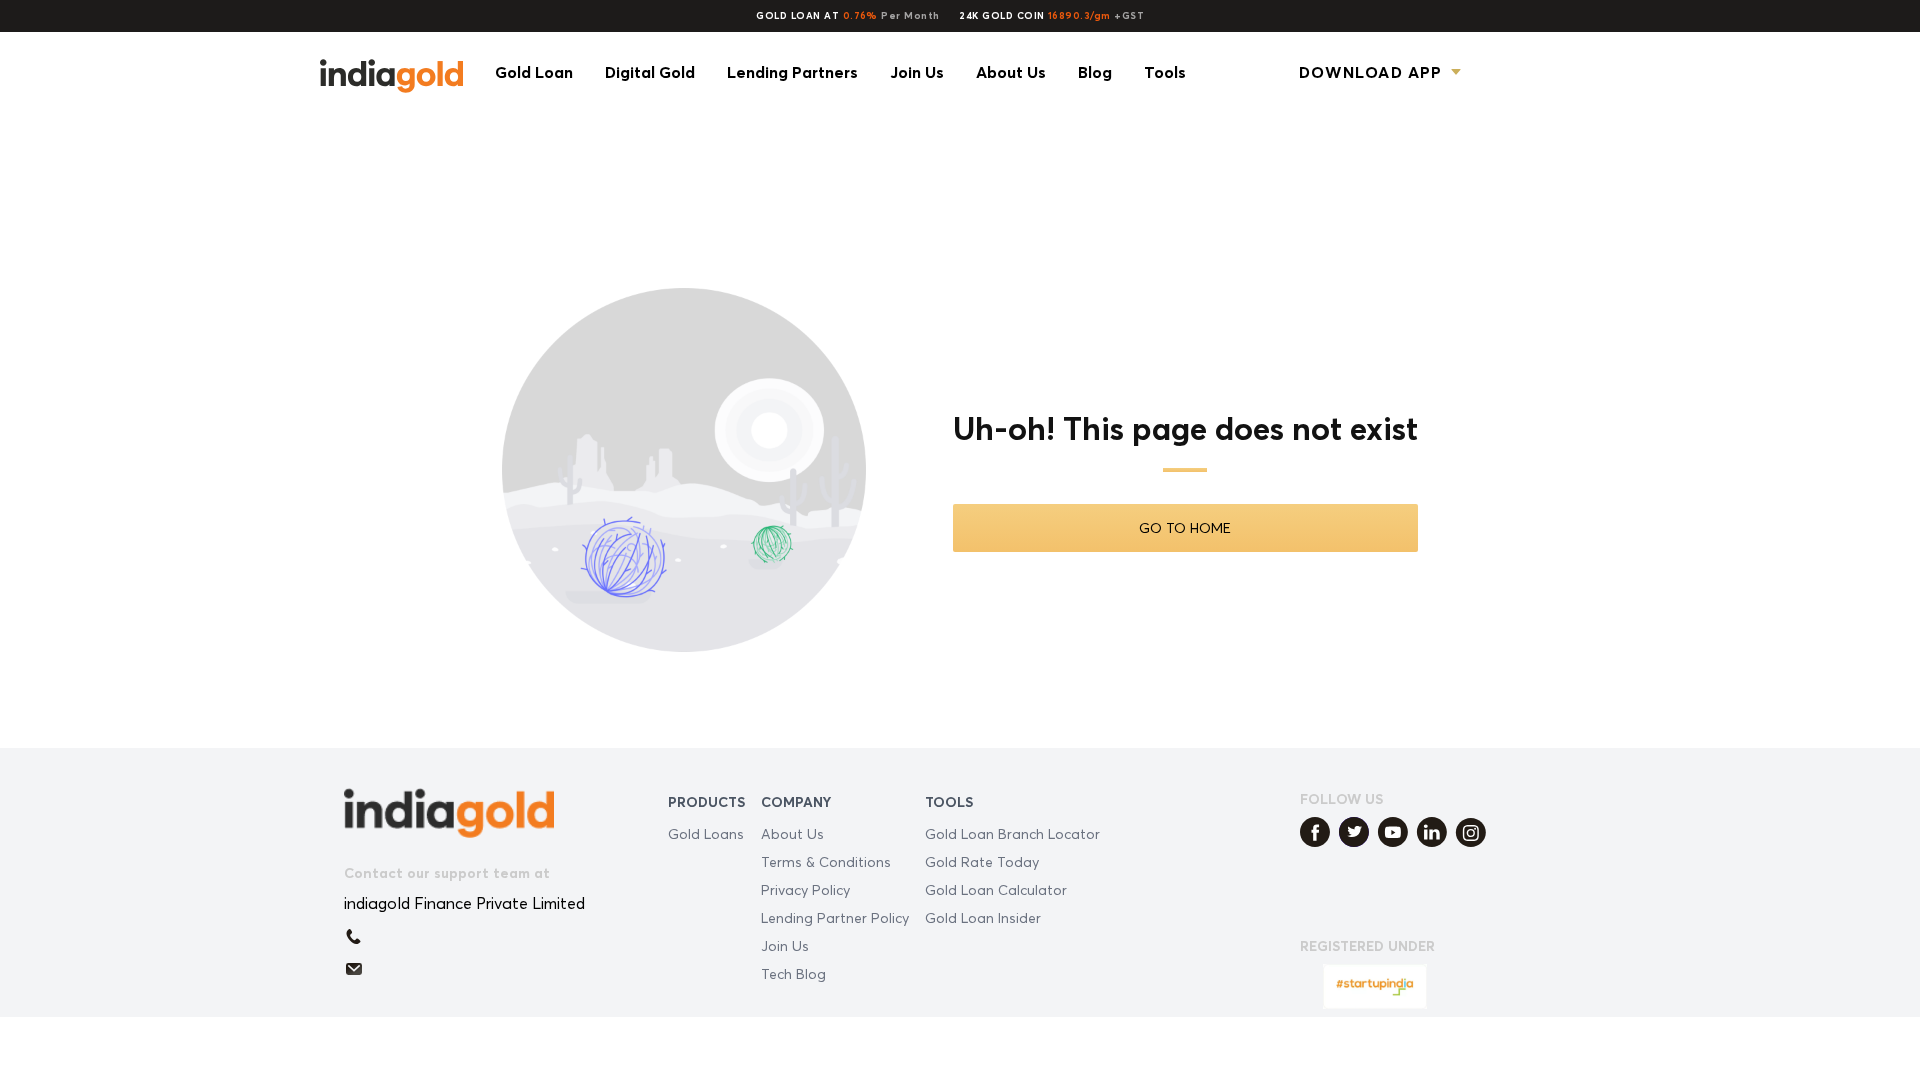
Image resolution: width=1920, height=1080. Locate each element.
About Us (792, 833)
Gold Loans (706, 833)
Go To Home (1185, 527)
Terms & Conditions (826, 861)
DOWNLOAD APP (1370, 72)
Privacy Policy (805, 889)
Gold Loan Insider (983, 917)
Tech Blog (793, 973)
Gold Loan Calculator (996, 889)
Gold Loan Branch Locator (1012, 833)
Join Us (785, 945)
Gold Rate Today (982, 861)
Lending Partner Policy (835, 917)
